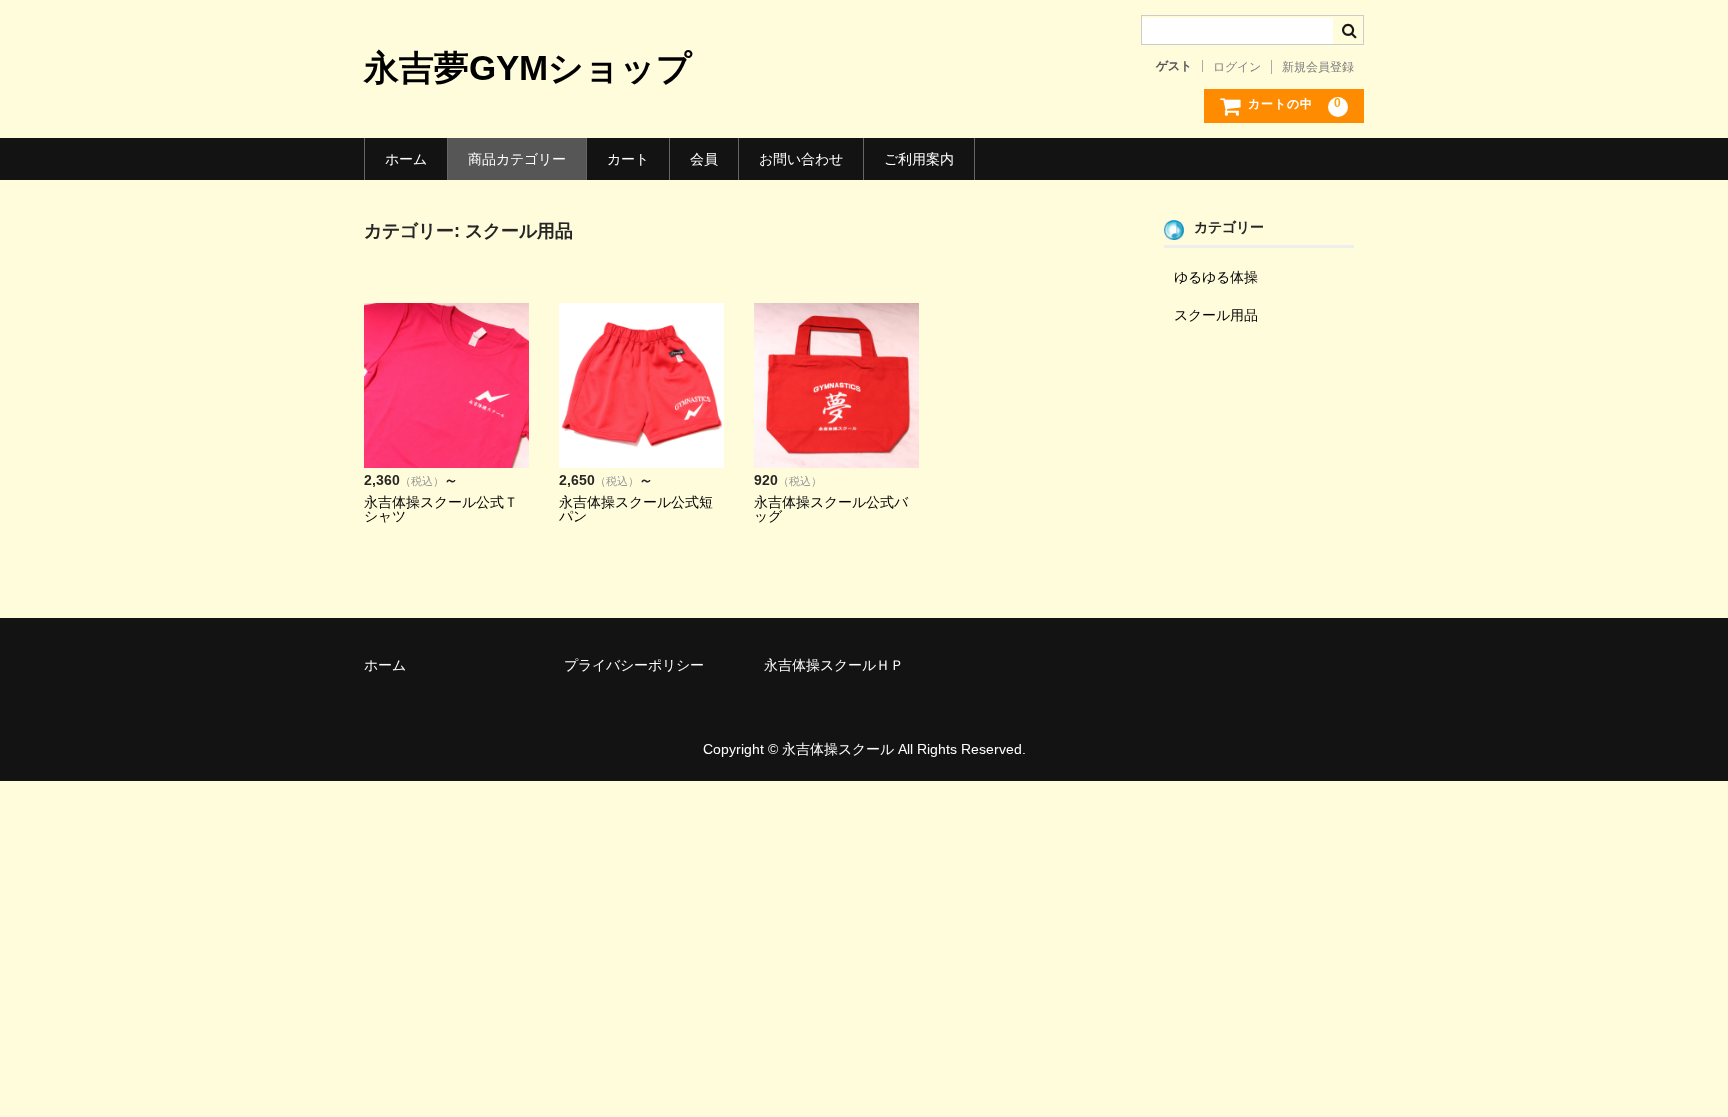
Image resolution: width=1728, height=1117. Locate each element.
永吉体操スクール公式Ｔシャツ (441, 509)
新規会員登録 (1318, 67)
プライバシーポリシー (634, 665)
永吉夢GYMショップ (528, 67)
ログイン (1237, 67)
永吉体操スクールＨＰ (834, 665)
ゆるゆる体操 (1216, 277)
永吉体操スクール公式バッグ (831, 509)
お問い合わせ (801, 159)
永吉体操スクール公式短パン (636, 509)
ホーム (406, 159)
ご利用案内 (919, 159)
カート (628, 159)
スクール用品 (1216, 315)
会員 (704, 159)
